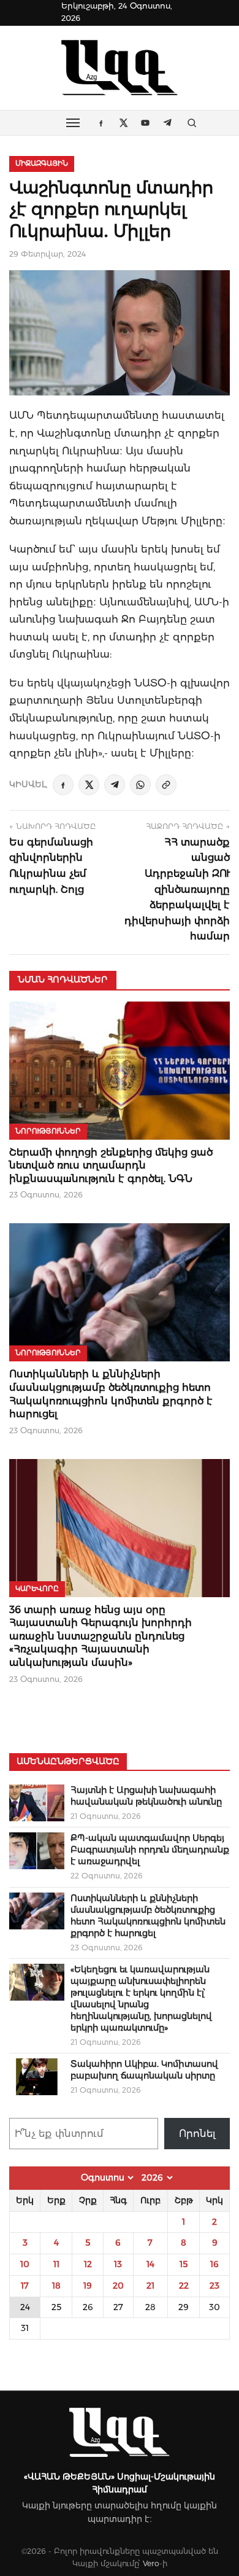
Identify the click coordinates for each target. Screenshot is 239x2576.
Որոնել (197, 2134)
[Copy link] (166, 785)
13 (118, 2264)
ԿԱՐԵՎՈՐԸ (37, 1589)
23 (214, 2286)
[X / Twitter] (89, 785)
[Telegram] (115, 785)
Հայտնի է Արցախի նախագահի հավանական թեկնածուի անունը (146, 1796)
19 (88, 2286)
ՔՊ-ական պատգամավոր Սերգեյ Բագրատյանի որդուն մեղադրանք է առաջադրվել (150, 1850)
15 (184, 2264)
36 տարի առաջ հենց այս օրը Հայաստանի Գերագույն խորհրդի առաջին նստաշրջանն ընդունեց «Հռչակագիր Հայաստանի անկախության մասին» (101, 1636)
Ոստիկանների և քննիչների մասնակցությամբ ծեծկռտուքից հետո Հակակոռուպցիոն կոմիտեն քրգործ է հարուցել (148, 1916)
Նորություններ (48, 1131)
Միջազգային (42, 163)
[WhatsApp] (140, 785)
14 (150, 2264)
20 (118, 2286)
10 (25, 2264)
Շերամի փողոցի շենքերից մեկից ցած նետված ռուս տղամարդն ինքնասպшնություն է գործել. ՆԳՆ (111, 1165)
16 (214, 2264)
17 (25, 2286)
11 (56, 2264)
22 (184, 2286)
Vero (151, 2563)
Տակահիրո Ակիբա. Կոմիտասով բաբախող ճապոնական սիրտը (144, 2070)
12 (88, 2264)
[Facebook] (63, 785)
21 (150, 2286)
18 (56, 2286)
